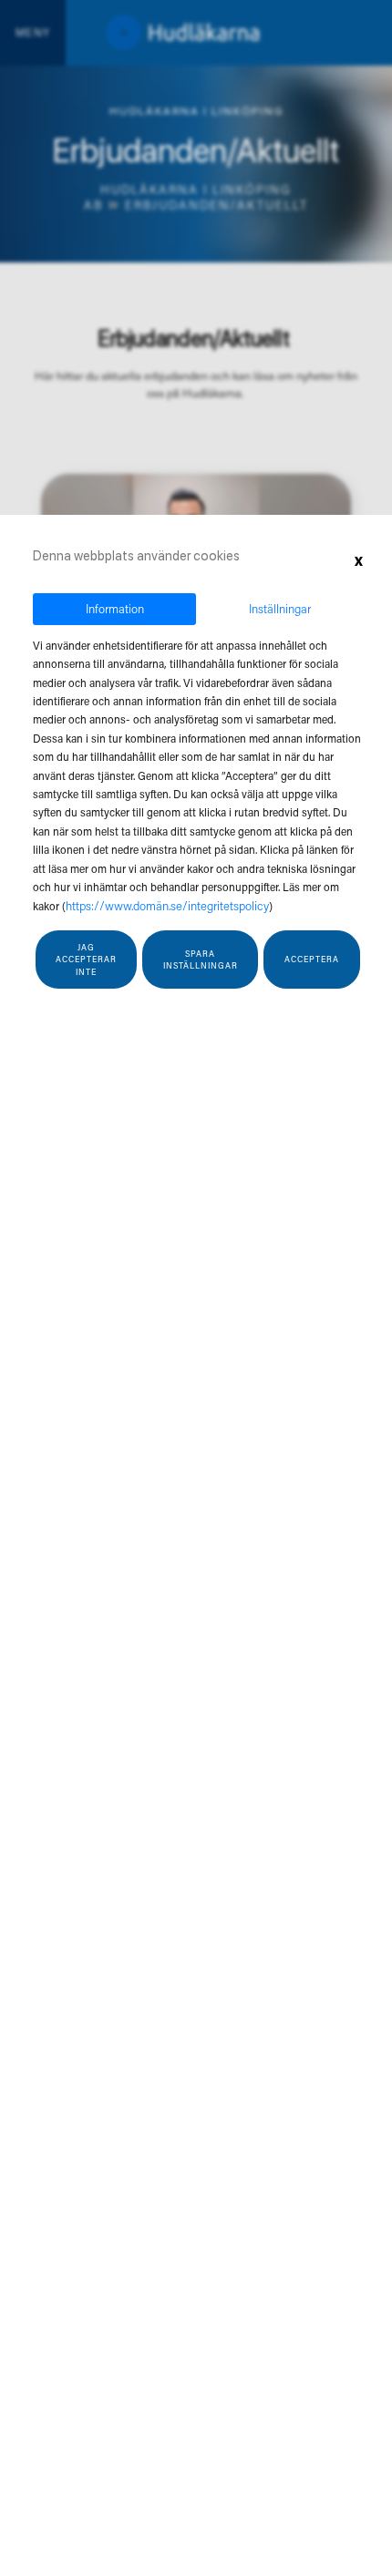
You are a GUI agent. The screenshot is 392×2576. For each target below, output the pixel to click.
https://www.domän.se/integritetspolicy (167, 905)
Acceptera (312, 959)
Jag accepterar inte (86, 960)
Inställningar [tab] (280, 608)
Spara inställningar (201, 960)
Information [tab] (115, 608)
